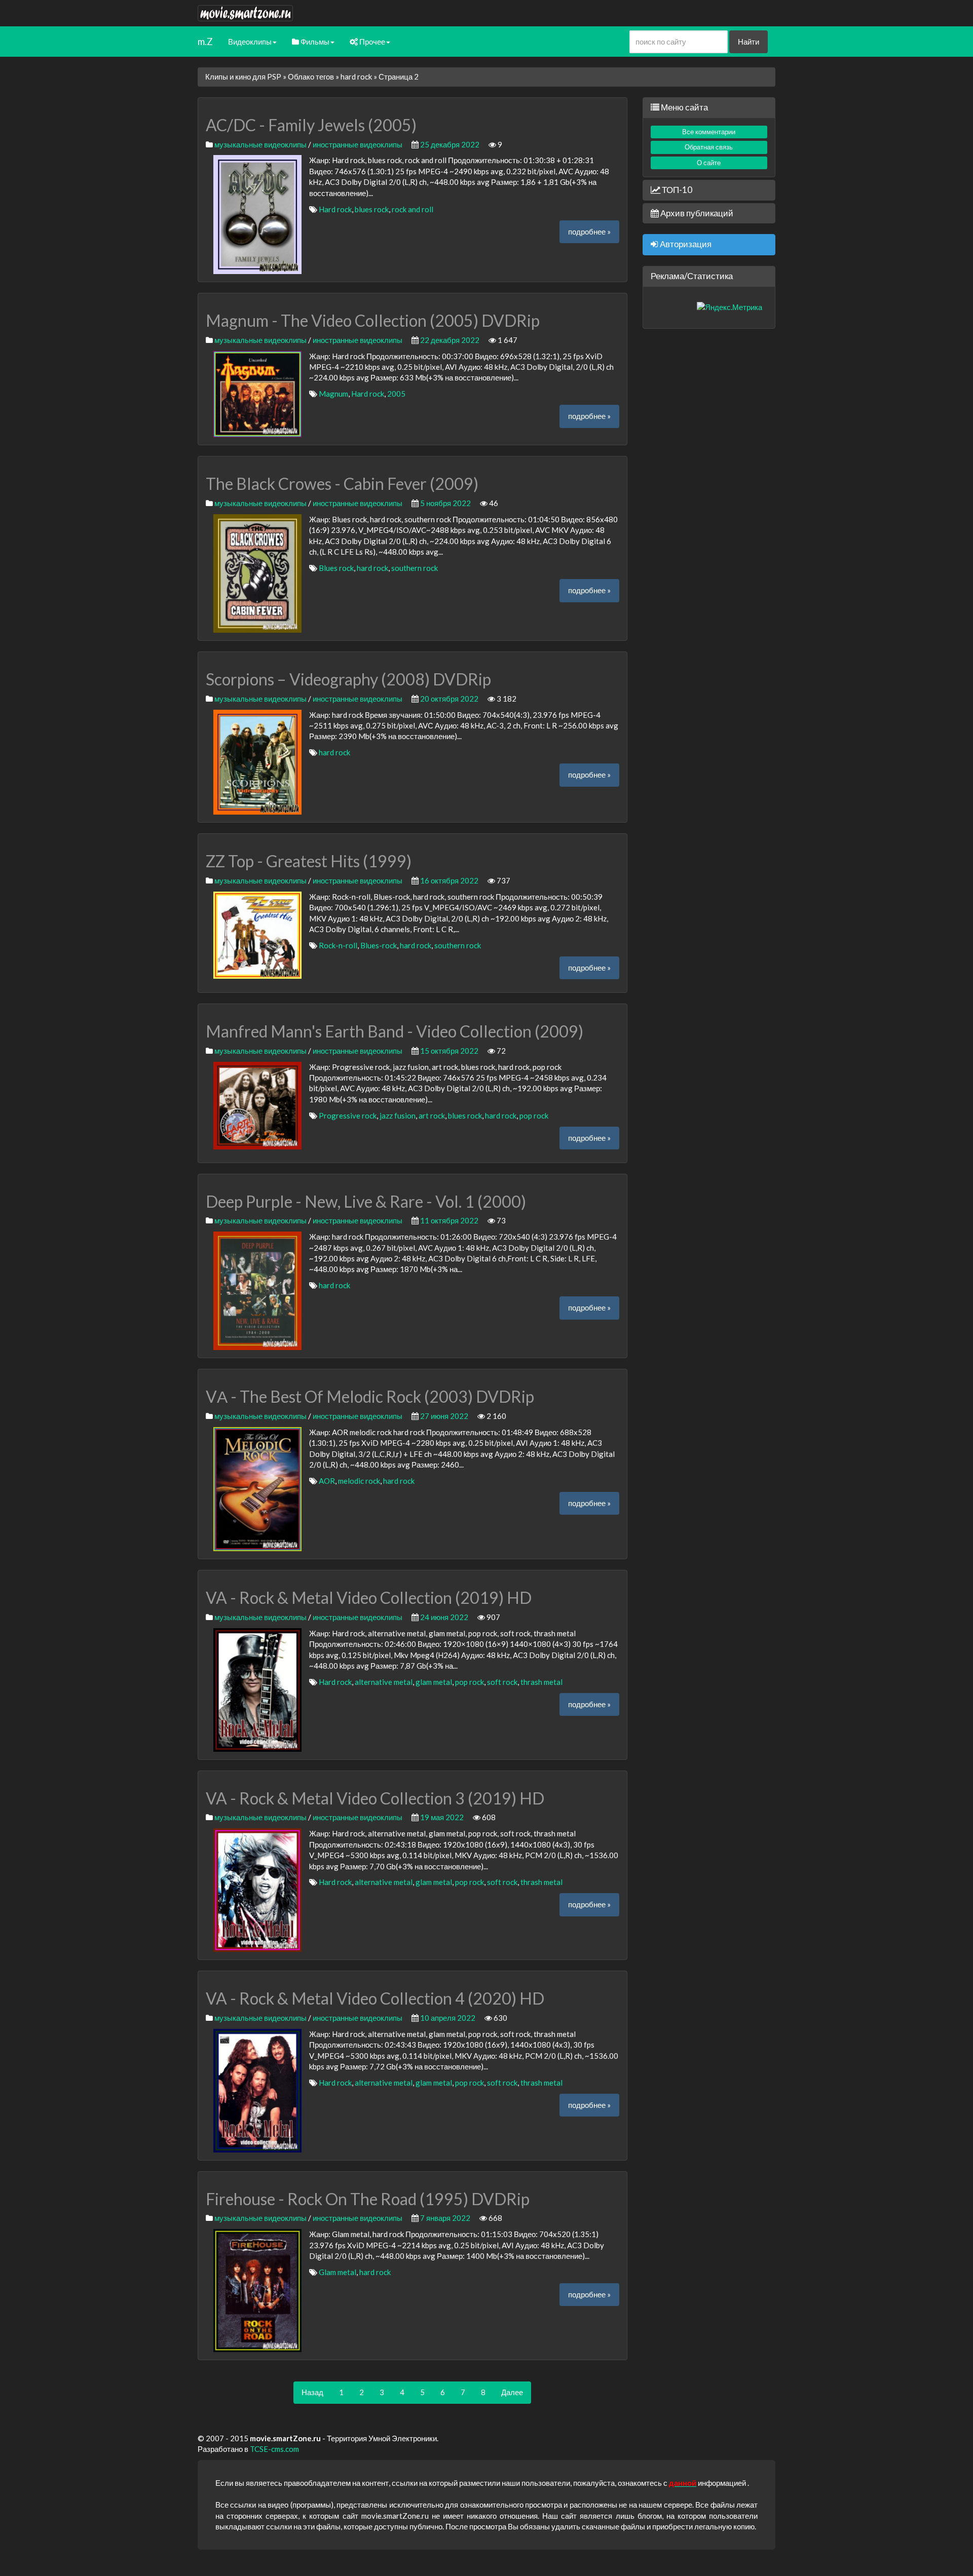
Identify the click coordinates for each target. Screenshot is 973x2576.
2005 (396, 394)
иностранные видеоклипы (358, 144)
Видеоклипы (250, 42)
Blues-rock (379, 945)
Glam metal (338, 2272)
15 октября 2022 (449, 1051)
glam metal (434, 1682)
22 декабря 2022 (450, 340)
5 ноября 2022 (445, 503)
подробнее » (589, 232)
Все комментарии (709, 132)
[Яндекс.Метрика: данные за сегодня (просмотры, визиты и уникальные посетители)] (729, 307)
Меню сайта (684, 107)
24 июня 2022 (444, 1617)
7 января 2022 (445, 2218)
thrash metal (541, 1682)
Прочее (371, 42)
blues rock (372, 209)
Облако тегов (311, 76)
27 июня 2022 (444, 1416)
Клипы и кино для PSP (243, 76)
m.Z (205, 41)
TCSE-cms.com (274, 2449)
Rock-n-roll (338, 945)
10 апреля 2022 (448, 2018)
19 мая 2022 (442, 1817)
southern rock (415, 568)
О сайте (709, 163)
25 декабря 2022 (450, 144)
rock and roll (413, 209)
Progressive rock (348, 1116)
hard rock (356, 76)
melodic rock (359, 1481)
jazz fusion (398, 1116)
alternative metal (384, 1682)
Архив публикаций (696, 213)
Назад (312, 2392)
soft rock (502, 1682)
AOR (327, 1481)
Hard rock (335, 209)
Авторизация (685, 244)
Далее (512, 2392)
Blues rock (336, 568)
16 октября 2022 (449, 880)
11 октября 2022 (449, 1220)
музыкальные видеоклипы (260, 144)
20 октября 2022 (449, 699)
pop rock (534, 1116)
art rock (432, 1116)
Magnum (333, 394)
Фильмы (314, 42)
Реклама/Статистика (692, 276)
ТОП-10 (676, 190)
